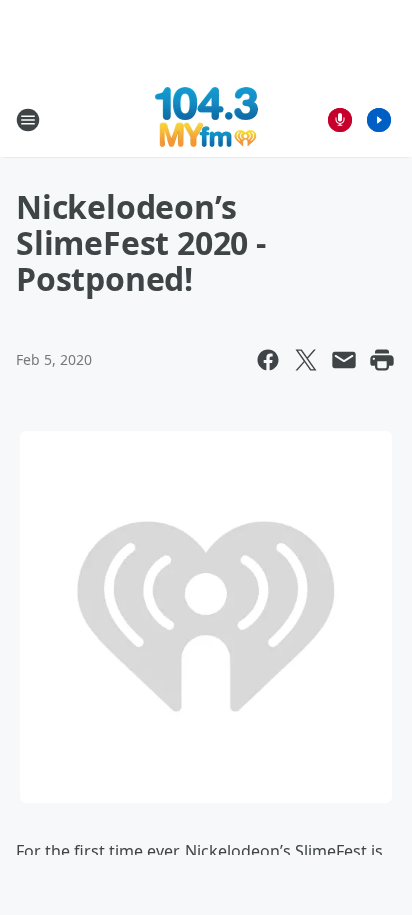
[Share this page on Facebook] (268, 360)
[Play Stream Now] (379, 120)
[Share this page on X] (306, 360)
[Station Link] (206, 119)
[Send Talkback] (340, 120)
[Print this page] (382, 360)
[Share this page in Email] (344, 360)
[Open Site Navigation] (28, 120)
